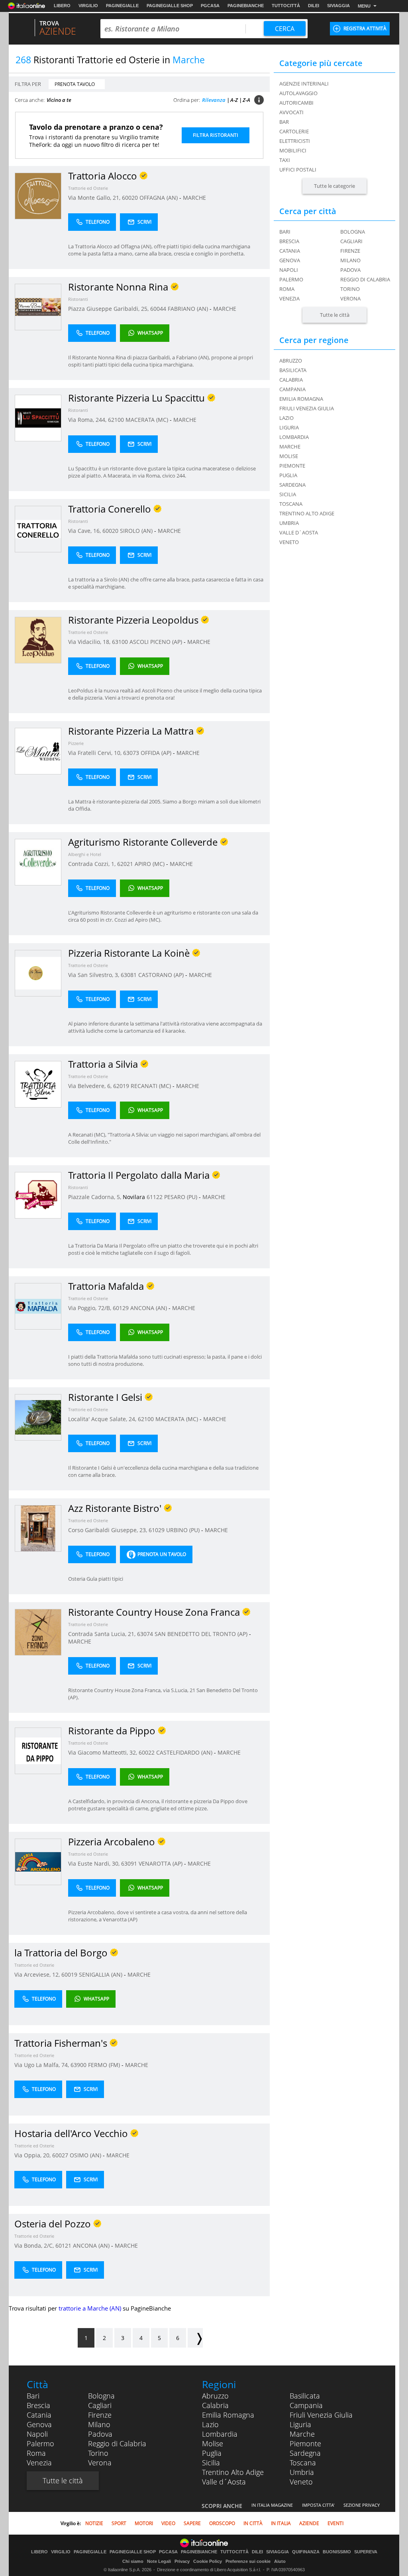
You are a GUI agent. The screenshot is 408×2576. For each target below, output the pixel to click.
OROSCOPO (222, 2523)
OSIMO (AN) (86, 2155)
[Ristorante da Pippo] (38, 1750)
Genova (290, 260)
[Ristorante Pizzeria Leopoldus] (38, 640)
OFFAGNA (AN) (159, 198)
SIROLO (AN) (137, 531)
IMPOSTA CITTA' (318, 2505)
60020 (130, 198)
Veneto (301, 2482)
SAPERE (192, 2523)
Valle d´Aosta (224, 2482)
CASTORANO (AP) (162, 975)
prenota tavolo (75, 84)
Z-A (246, 100)
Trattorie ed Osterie (88, 188)
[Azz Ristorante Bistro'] (38, 1528)
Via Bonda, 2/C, (35, 2245)
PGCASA (210, 6)
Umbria (302, 2472)
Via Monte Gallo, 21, (95, 198)
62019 (121, 1086)
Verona (350, 298)
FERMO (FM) (105, 2065)
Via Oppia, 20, (33, 2155)
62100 (116, 420)
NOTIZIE (94, 2523)
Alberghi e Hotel (85, 854)
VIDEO (168, 2523)
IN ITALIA (281, 2523)
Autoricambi (296, 103)
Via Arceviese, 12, (38, 1974)
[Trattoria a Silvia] (38, 1084)
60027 (60, 2155)
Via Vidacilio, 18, (90, 642)
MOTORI (144, 2523)
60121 (63, 2245)
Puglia (212, 2453)
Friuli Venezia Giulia (321, 2415)
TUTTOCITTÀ (286, 6)
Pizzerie (76, 743)
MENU (364, 6)
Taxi (285, 160)
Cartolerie (294, 131)
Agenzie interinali (304, 84)
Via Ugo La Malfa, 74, (42, 2065)
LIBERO (62, 6)
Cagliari (351, 241)
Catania (290, 251)
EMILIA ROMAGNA (301, 399)
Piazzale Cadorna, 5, (95, 1197)
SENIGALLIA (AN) (101, 1974)
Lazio (210, 2424)
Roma (287, 289)
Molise (213, 2443)
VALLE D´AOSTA (299, 532)
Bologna (353, 232)
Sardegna (305, 2453)
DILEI (314, 6)
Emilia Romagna (228, 2415)
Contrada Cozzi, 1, (93, 864)
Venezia (289, 298)
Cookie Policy (208, 2561)
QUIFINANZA (306, 2552)
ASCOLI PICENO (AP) (157, 642)
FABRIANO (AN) (189, 309)
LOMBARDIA (294, 437)
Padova (350, 270)
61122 (155, 1197)
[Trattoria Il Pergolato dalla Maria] (38, 1195)
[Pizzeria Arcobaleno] (38, 1861)
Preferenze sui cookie (248, 2561)
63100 (120, 642)
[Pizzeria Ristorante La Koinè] (38, 973)
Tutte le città (335, 315)
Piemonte (305, 2443)
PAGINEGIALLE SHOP (170, 6)
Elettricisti (295, 141)
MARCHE (194, 198)
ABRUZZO (291, 361)
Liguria (300, 2424)
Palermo (291, 279)
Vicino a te (59, 100)
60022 (147, 1752)
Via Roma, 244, (88, 420)
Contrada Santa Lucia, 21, (103, 1634)
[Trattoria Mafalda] (38, 1306)
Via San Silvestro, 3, (94, 975)
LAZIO (286, 418)
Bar (284, 122)
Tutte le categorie (334, 186)
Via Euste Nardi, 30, (95, 1863)
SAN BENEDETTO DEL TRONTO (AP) (202, 1634)
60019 (69, 1974)
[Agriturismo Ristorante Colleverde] (38, 862)
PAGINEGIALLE (122, 6)
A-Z (234, 100)
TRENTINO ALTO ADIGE (307, 513)
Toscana (303, 2463)
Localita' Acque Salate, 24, (103, 1419)
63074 (145, 1634)
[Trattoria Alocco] (38, 196)
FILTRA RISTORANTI (216, 135)
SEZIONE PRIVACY (362, 2505)
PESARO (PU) (181, 1197)
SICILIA (288, 494)
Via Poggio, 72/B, (90, 1308)
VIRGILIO (88, 6)
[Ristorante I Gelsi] (38, 1417)
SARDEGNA (292, 485)
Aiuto (280, 2561)
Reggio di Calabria (365, 279)
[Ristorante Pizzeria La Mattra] (38, 751)
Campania (306, 2405)
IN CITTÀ (253, 2523)
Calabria (215, 2405)
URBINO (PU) (184, 1530)
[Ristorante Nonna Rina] (38, 307)
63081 (129, 975)
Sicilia (211, 2463)
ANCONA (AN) (149, 1308)
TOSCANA (291, 504)
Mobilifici (293, 150)
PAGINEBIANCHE (246, 6)
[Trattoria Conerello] (38, 529)
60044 (158, 309)
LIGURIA (289, 427)
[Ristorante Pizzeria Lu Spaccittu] (38, 418)
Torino (350, 289)
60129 (121, 1308)
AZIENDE (309, 2523)
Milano (350, 260)
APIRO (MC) (150, 864)
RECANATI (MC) (152, 1086)
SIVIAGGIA (338, 6)
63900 (78, 2065)
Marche (302, 2434)
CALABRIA (291, 380)
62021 (125, 864)
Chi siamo (133, 2561)
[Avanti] (195, 2338)
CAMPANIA (292, 389)
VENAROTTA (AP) (161, 1863)
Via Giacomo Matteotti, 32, (103, 1752)
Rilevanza (214, 100)
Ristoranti (78, 299)
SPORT (119, 2523)
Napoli (289, 270)
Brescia (289, 241)
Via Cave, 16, (85, 531)
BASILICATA (293, 370)
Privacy (182, 2561)
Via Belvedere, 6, (91, 1086)
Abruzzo (215, 2396)
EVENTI (335, 2523)
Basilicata (305, 2396)
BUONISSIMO (337, 2552)
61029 (157, 1530)
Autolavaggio (298, 93)
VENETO (289, 542)
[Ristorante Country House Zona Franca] (38, 1632)
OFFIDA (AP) (157, 753)
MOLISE (289, 456)
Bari (285, 232)
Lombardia (220, 2434)
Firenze (350, 251)
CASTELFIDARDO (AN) (185, 1752)
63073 (131, 753)
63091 (129, 1863)
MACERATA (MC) (148, 420)
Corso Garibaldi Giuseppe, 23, (108, 1530)
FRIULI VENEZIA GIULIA (307, 408)
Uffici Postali (298, 170)
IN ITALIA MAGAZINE (272, 2505)
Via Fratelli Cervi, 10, (96, 753)
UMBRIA (289, 523)
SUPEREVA (366, 2552)
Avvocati (291, 112)
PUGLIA (288, 475)
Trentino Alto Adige (233, 2472)
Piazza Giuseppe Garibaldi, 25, (109, 309)
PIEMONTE (292, 466)
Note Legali (159, 2561)
